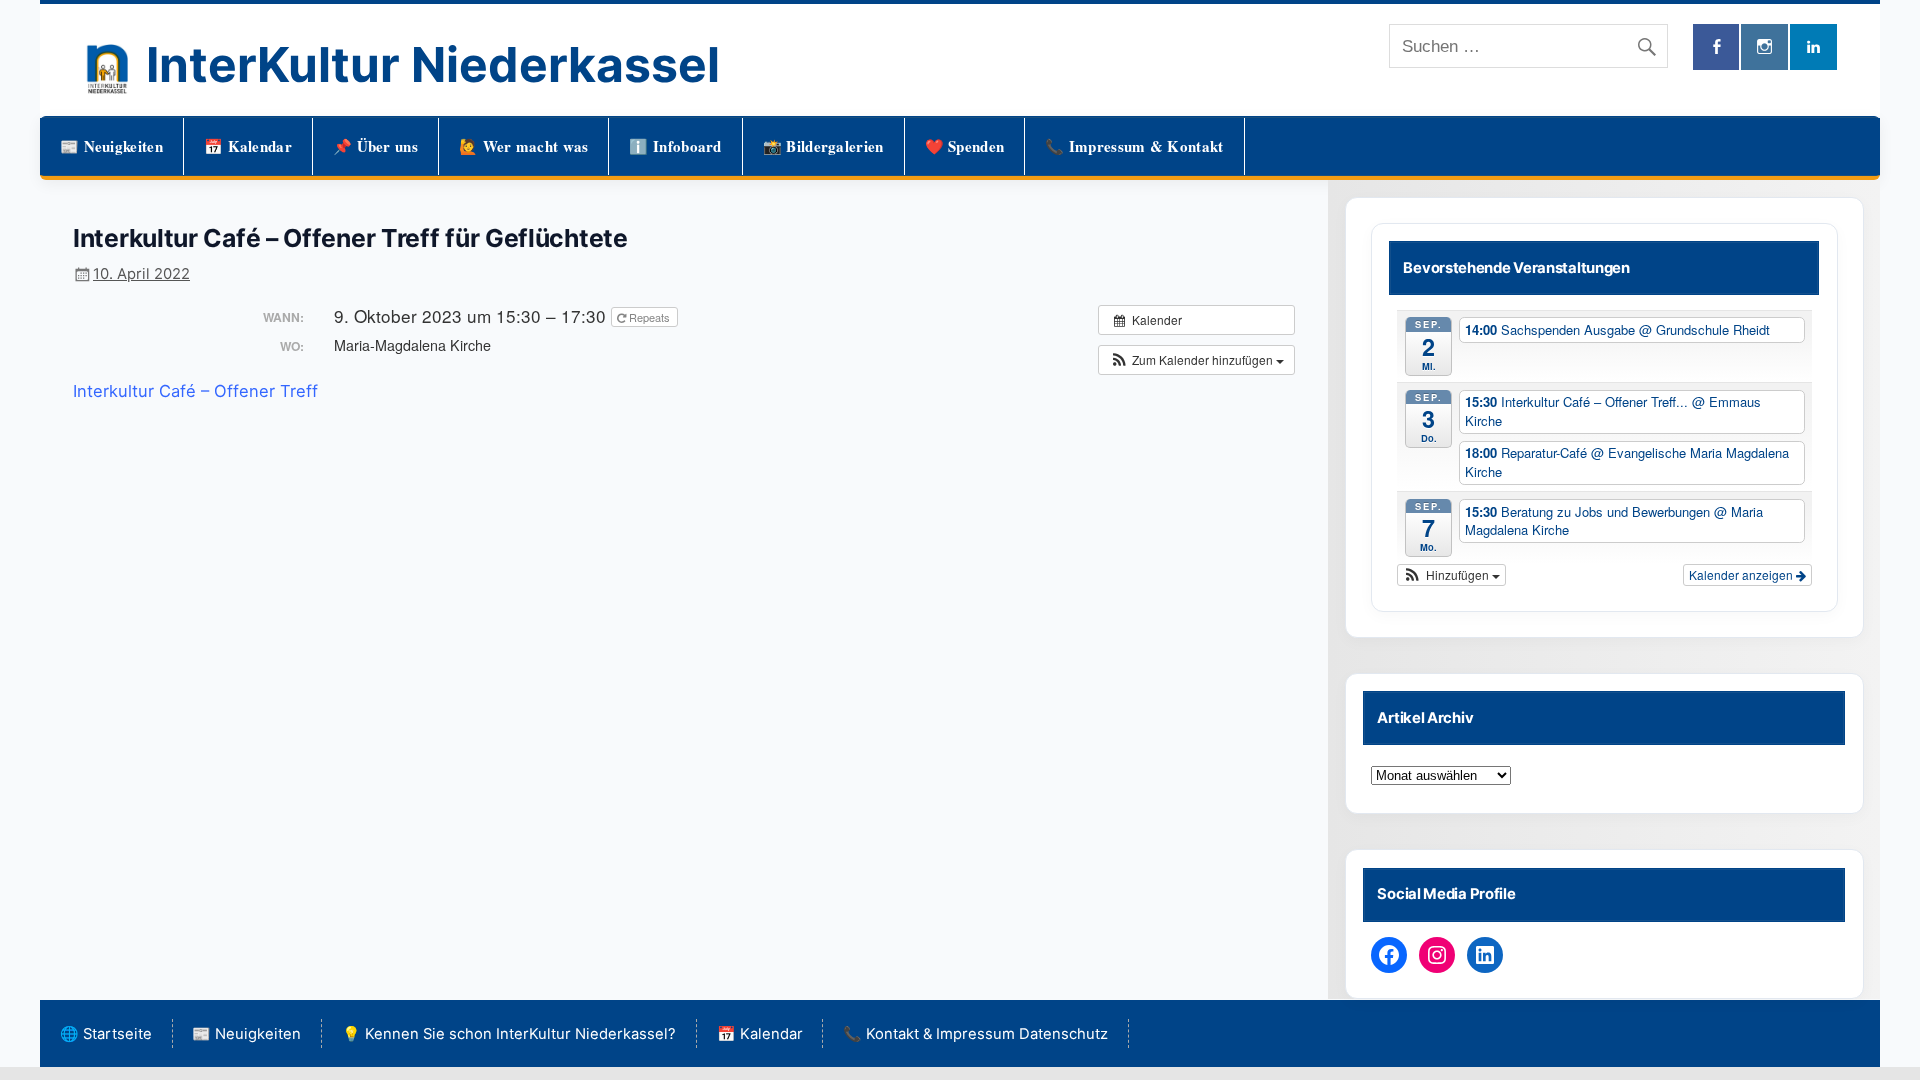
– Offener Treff (259, 391)
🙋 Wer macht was (524, 146)
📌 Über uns (375, 146)
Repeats (649, 317)
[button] (1196, 360)
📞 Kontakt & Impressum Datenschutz (975, 1034)
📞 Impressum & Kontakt (1134, 146)
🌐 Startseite (106, 1034)
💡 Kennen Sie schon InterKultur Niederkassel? (509, 1034)
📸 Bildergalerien (823, 146)
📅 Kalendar (248, 146)
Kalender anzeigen (1742, 574)
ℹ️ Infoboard (675, 146)
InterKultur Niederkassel (433, 64)
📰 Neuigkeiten (111, 146)
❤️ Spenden (965, 146)
